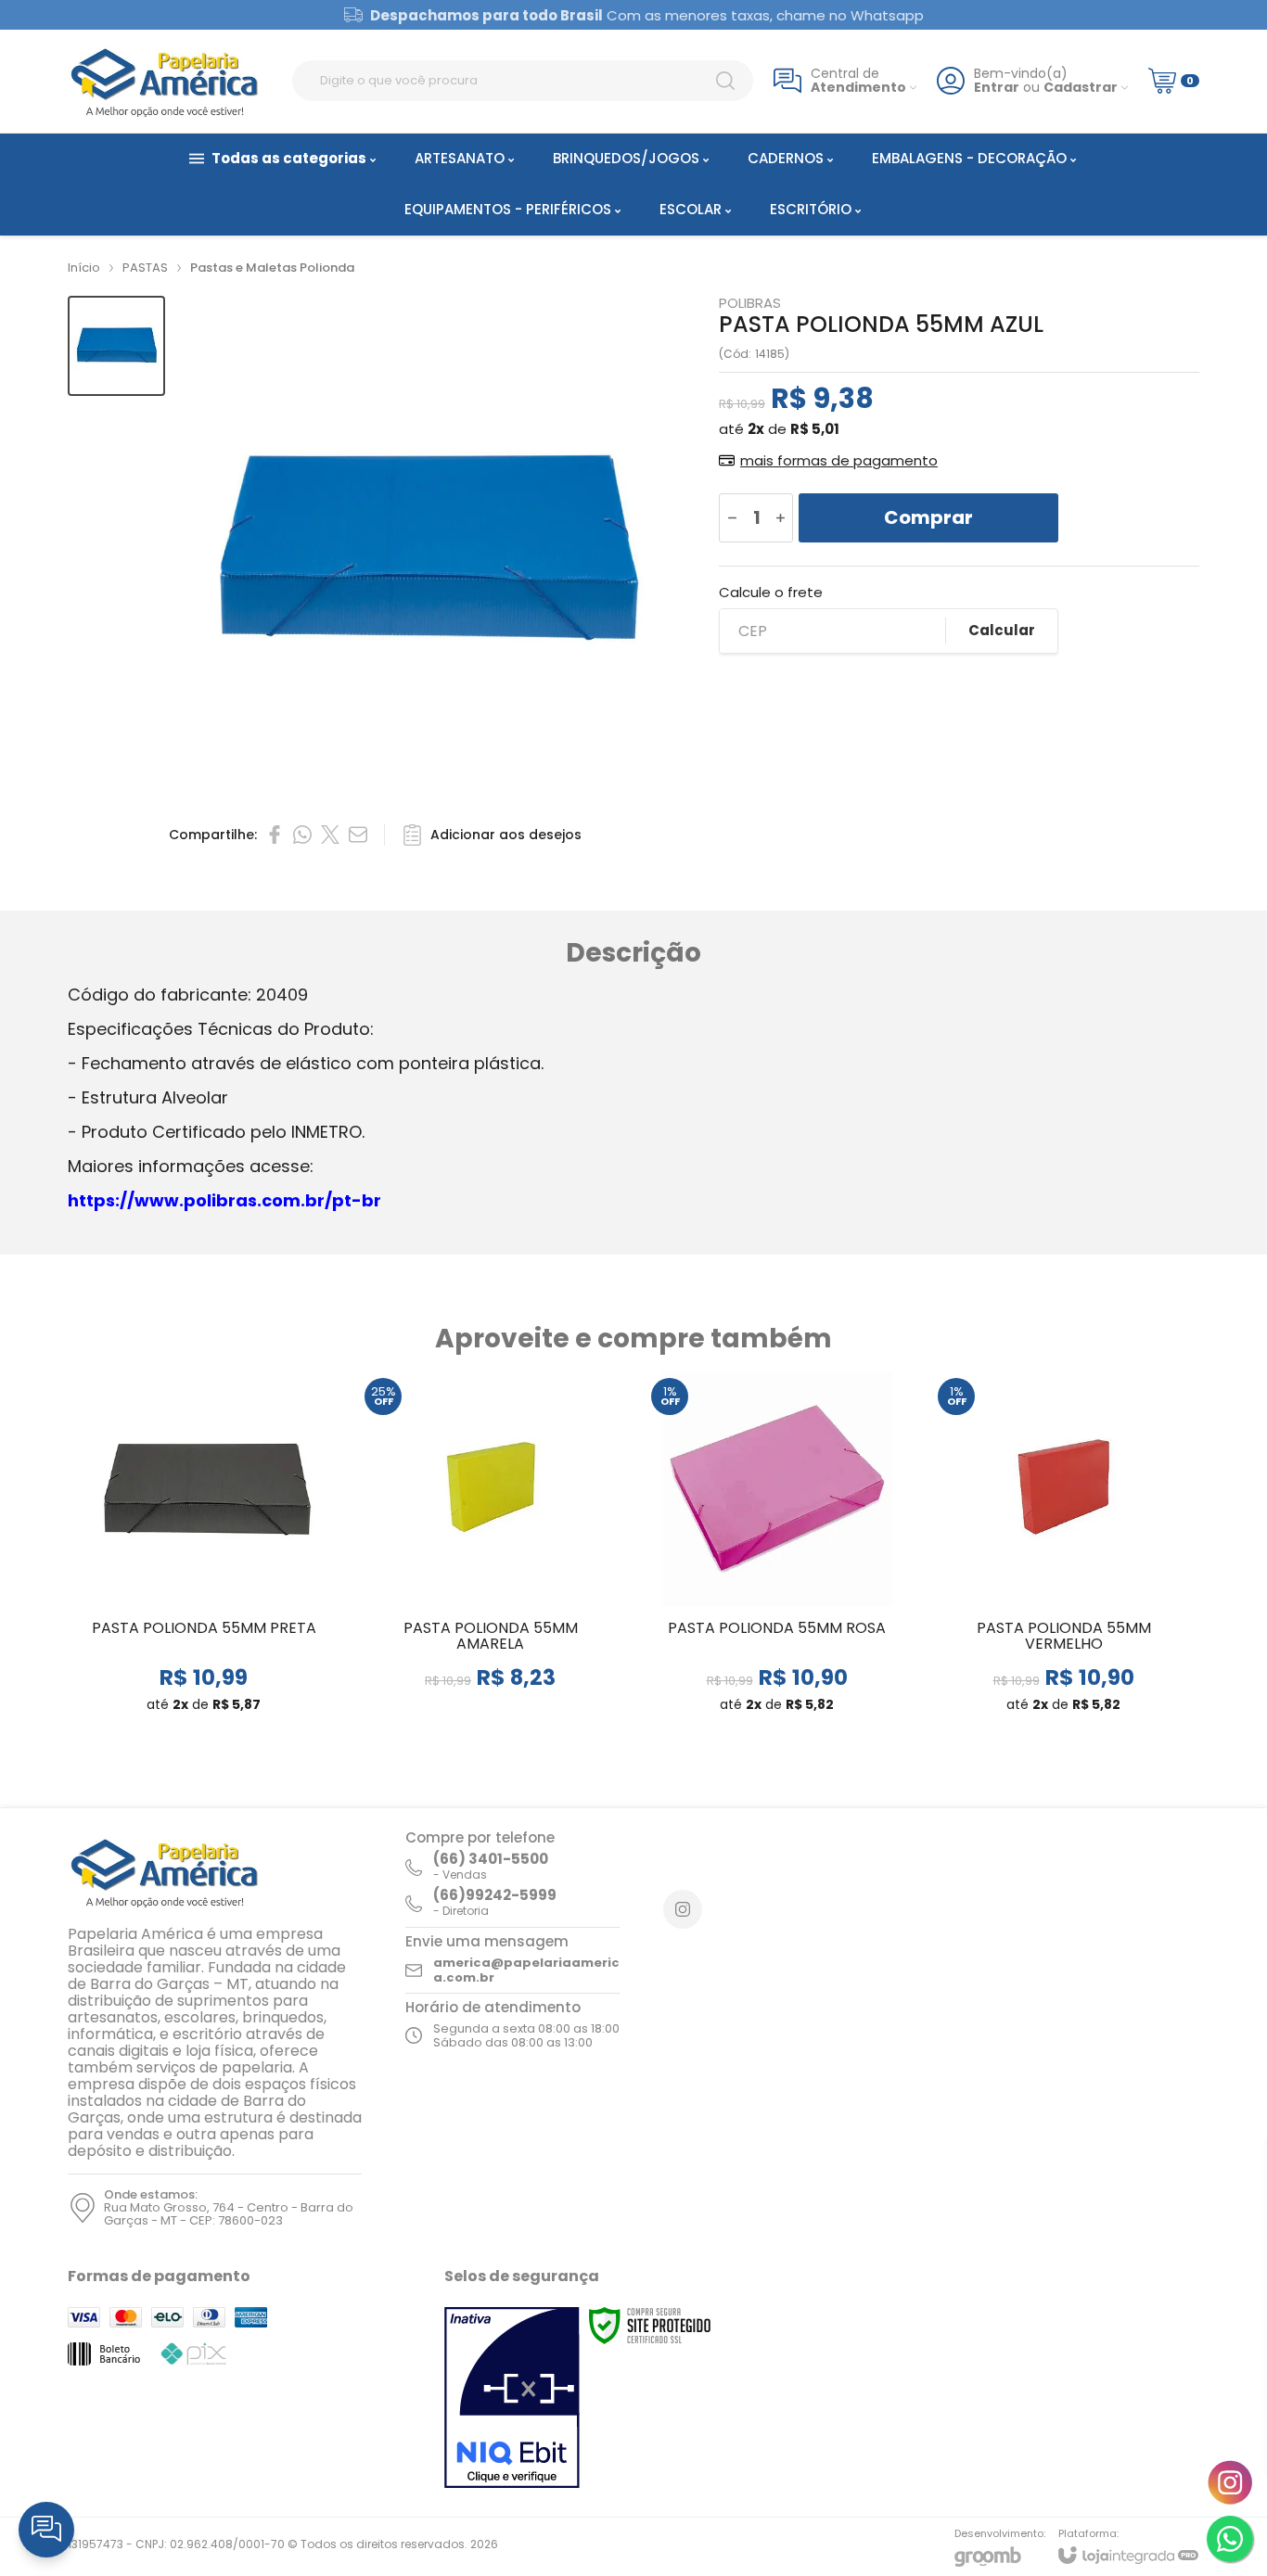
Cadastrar (1081, 88)
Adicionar (240, 1630)
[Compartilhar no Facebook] (275, 835)
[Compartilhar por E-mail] (358, 835)
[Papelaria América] (170, 81)
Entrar (997, 88)
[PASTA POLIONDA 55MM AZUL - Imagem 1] (116, 346)
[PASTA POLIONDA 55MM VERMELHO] (1063, 1550)
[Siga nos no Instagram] (683, 1909)
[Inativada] (512, 2398)
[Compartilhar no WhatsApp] (302, 835)
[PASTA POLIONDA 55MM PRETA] (204, 1550)
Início (84, 268)
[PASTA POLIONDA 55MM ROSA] (777, 1550)
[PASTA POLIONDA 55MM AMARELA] (490, 1550)
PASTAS (145, 268)
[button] (116, 346)
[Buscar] (725, 81)
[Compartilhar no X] (330, 835)
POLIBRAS (750, 303)
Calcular (1002, 630)
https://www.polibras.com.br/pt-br (224, 1200)
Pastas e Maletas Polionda (272, 268)
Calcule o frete (771, 592)
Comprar (928, 517)
